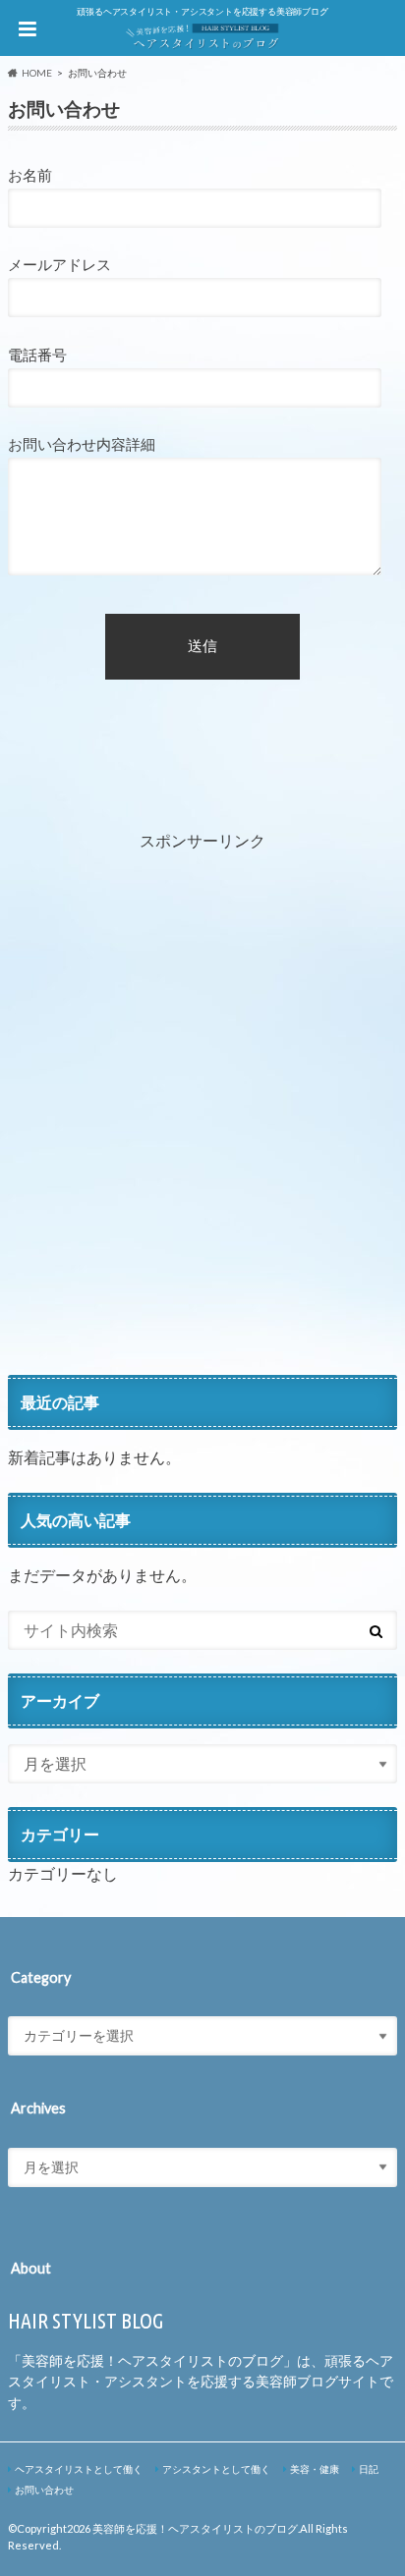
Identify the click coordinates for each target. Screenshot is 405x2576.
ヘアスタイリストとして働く (79, 2469)
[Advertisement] (202, 1125)
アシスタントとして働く (216, 2469)
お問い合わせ (44, 2490)
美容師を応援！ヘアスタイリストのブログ (195, 2528)
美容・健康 (315, 2469)
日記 (369, 2469)
